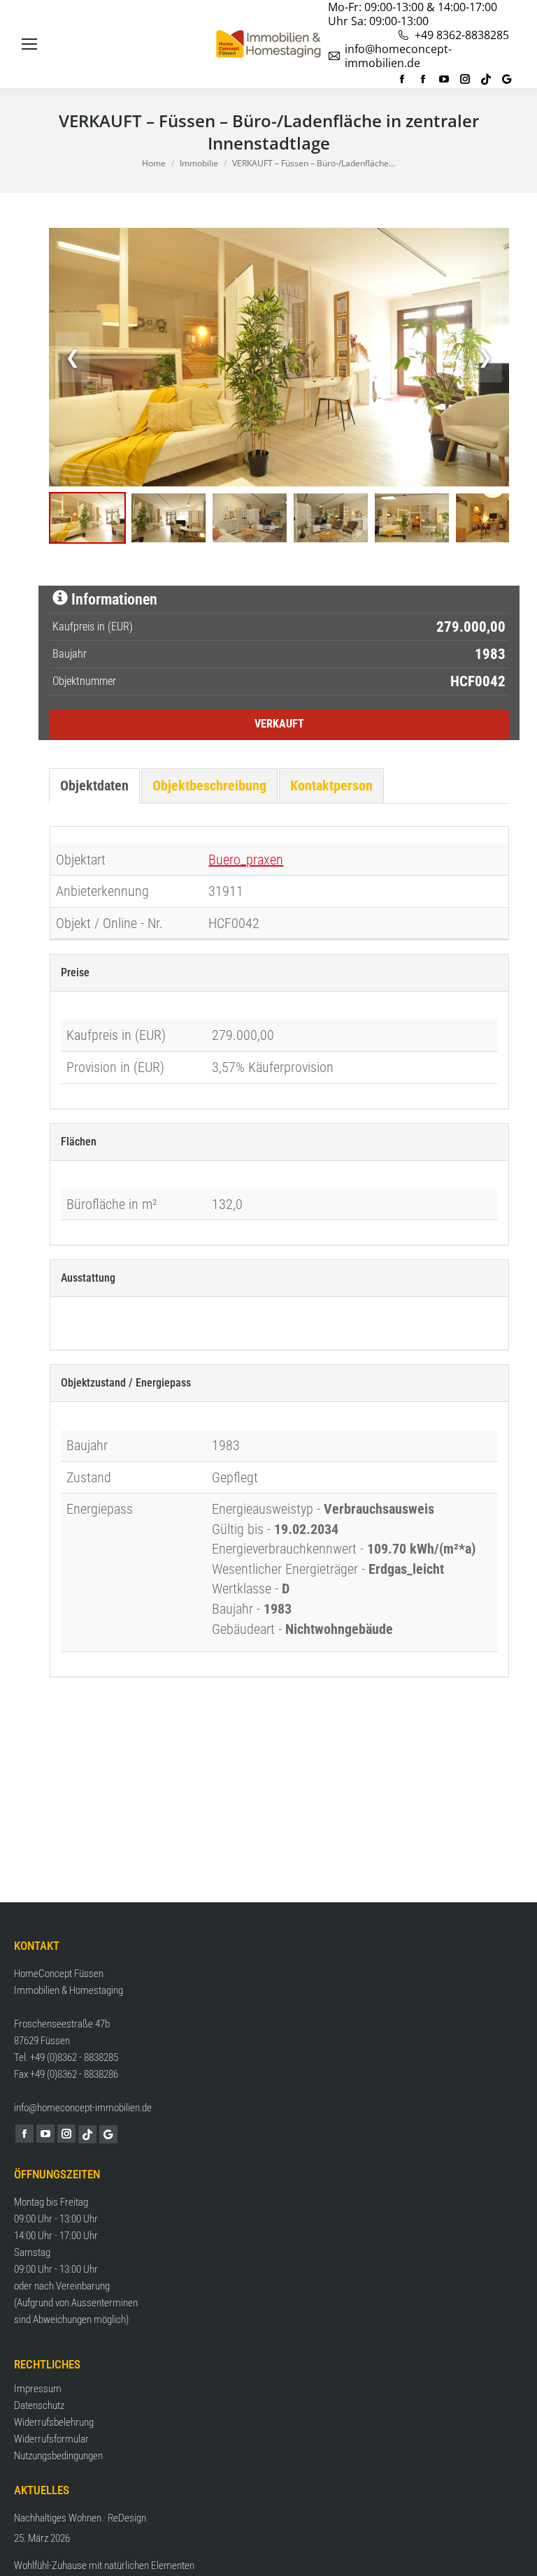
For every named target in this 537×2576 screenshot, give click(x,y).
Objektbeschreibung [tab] (209, 786)
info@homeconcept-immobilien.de (398, 56)
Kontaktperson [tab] (331, 786)
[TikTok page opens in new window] (486, 79)
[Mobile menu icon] (29, 44)
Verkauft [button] (279, 724)
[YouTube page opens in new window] (444, 79)
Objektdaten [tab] (94, 786)
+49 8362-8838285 (462, 35)
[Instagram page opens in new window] (465, 79)
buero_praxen (246, 860)
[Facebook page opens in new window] (402, 79)
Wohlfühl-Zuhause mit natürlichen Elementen (104, 2566)
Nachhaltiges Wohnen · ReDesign (80, 2518)
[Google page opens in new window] (507, 79)
